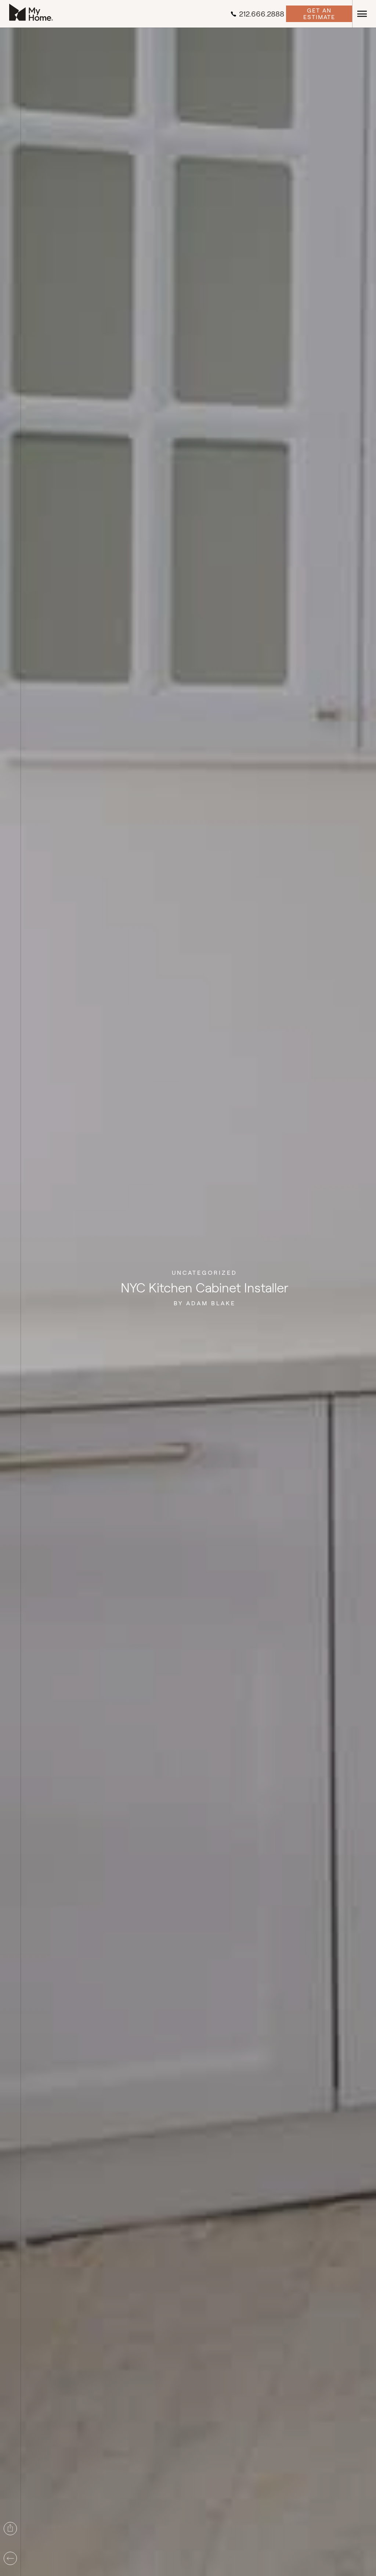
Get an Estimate (319, 14)
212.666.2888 (262, 14)
